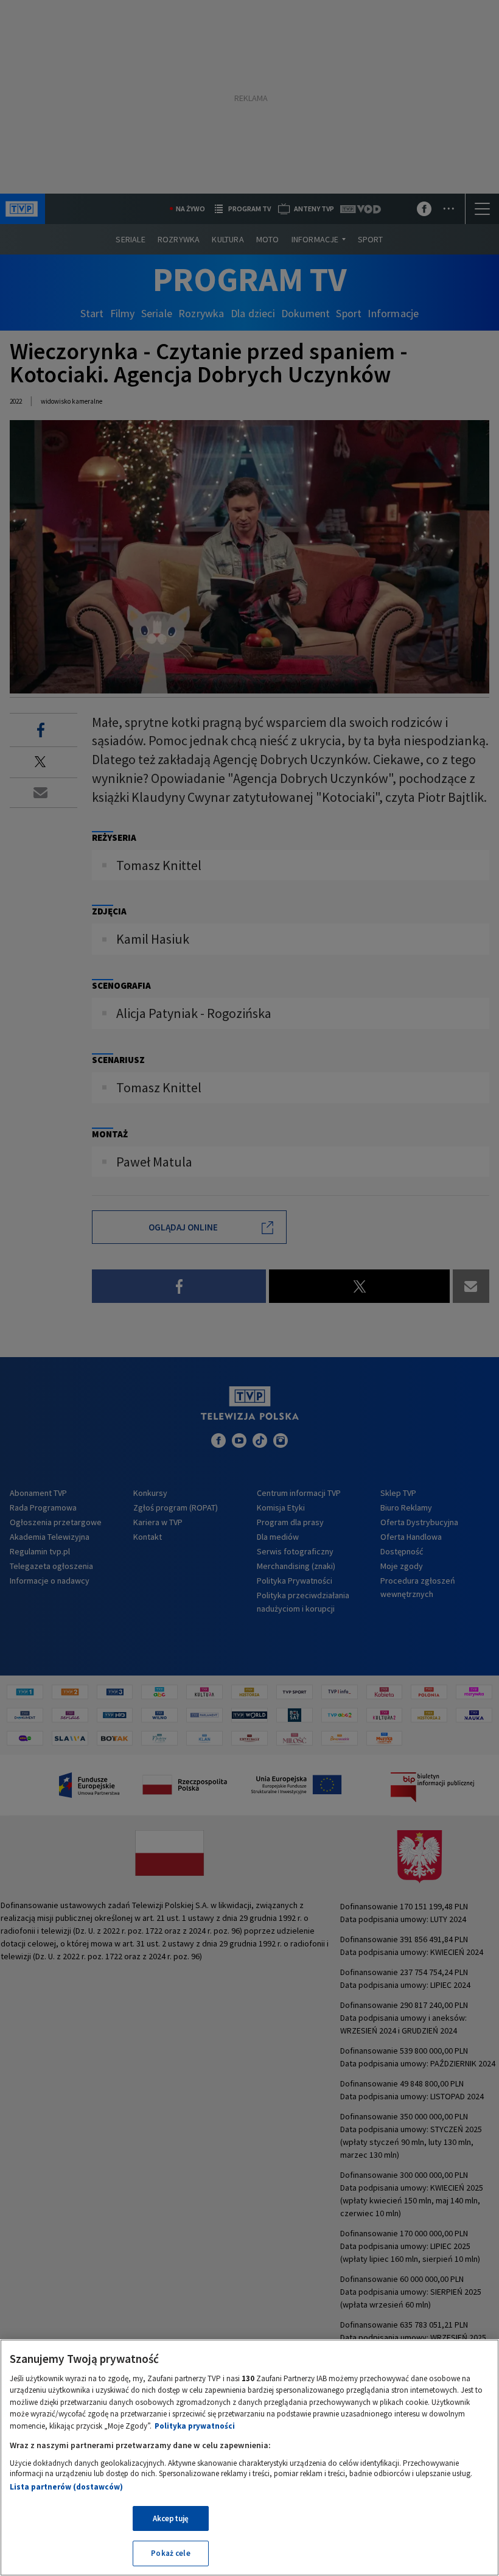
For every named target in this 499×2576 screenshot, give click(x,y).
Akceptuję (171, 2518)
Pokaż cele (170, 2553)
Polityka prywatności (195, 2426)
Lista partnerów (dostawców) (66, 2487)
